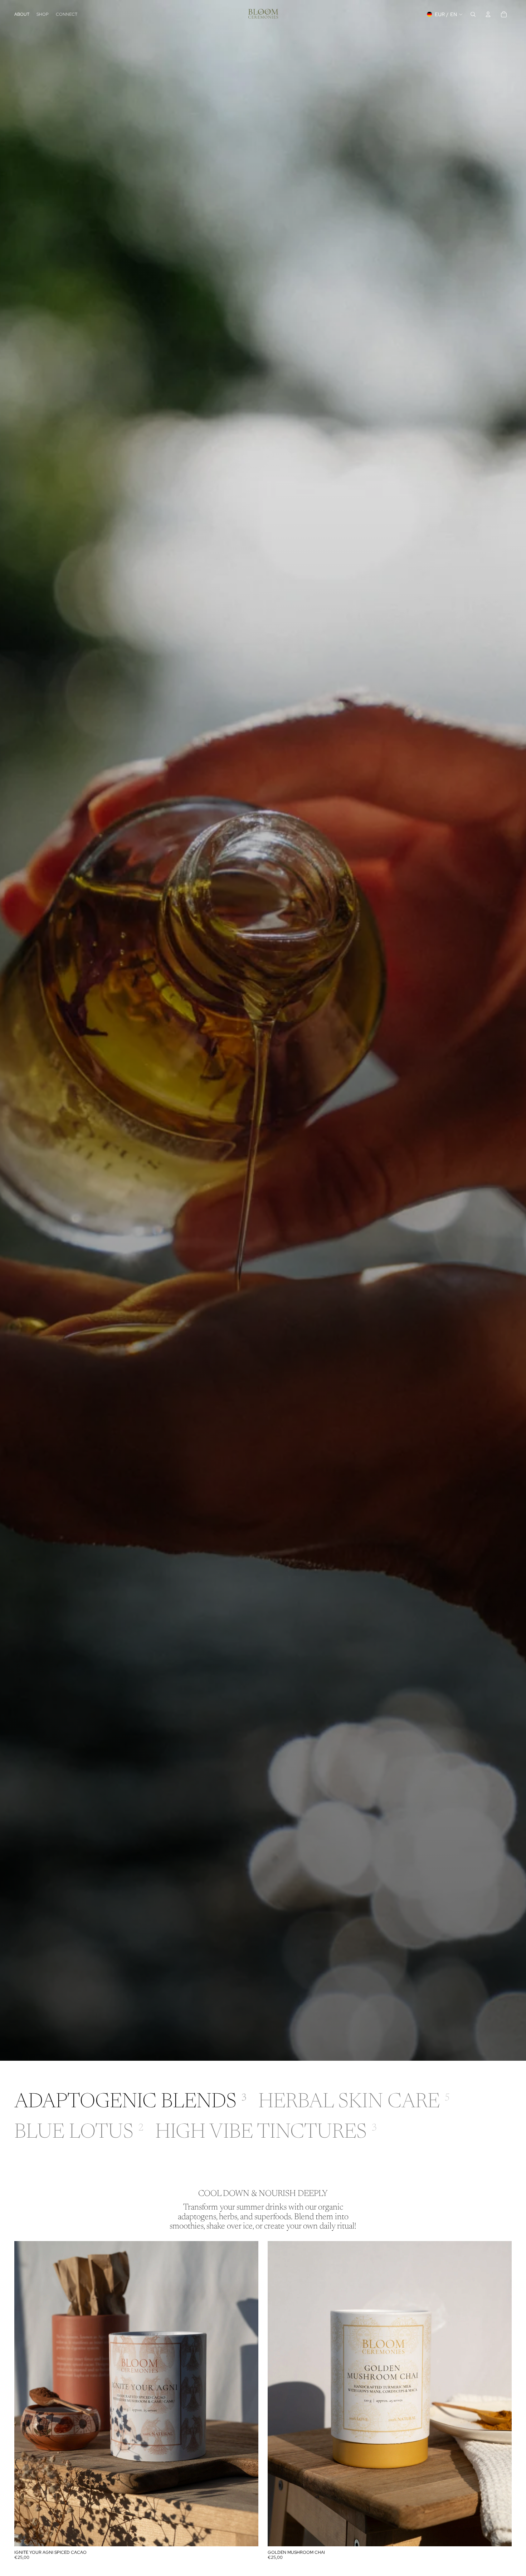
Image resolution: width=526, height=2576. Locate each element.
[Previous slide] (25, 2394)
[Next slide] (248, 2394)
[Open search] (473, 14)
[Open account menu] (488, 14)
